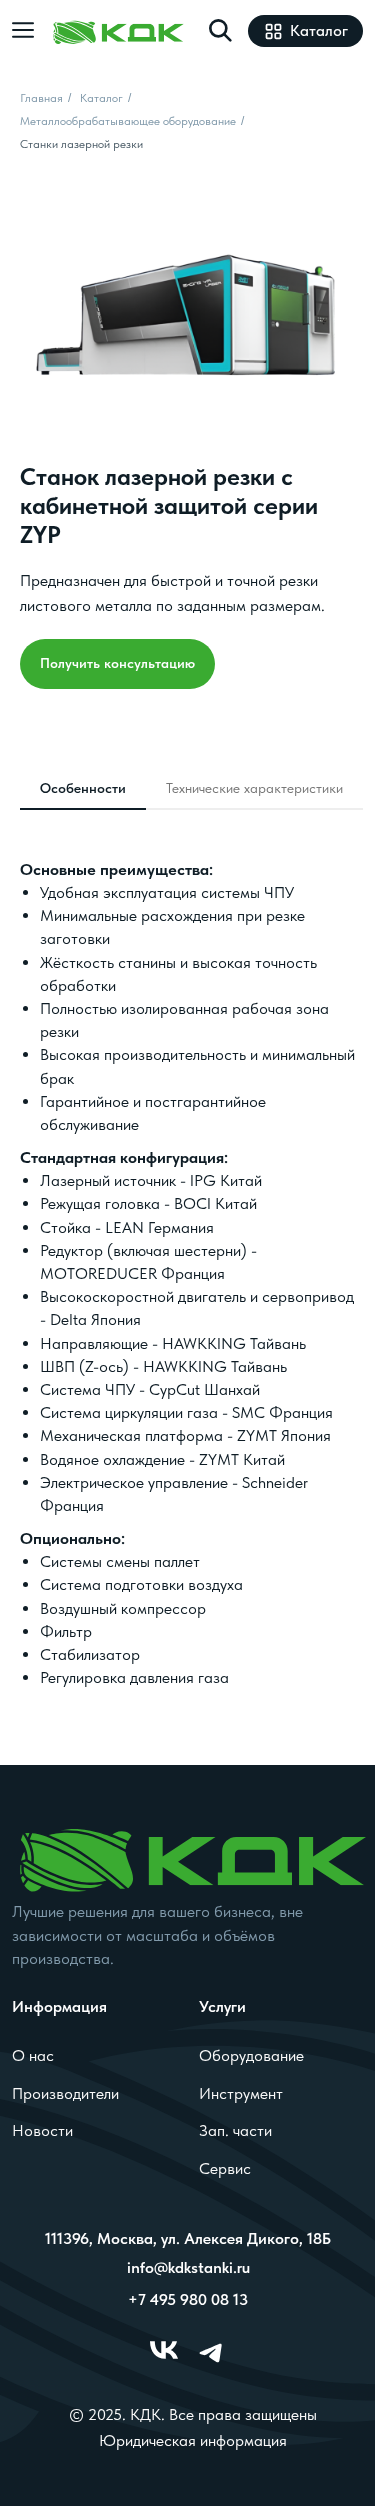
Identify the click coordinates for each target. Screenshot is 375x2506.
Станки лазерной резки (81, 144)
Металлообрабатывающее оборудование (128, 121)
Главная (41, 98)
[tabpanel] (187, 1293)
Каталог (101, 98)
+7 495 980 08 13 (188, 2299)
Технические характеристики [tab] (254, 788)
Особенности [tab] (83, 788)
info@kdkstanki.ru (188, 2267)
